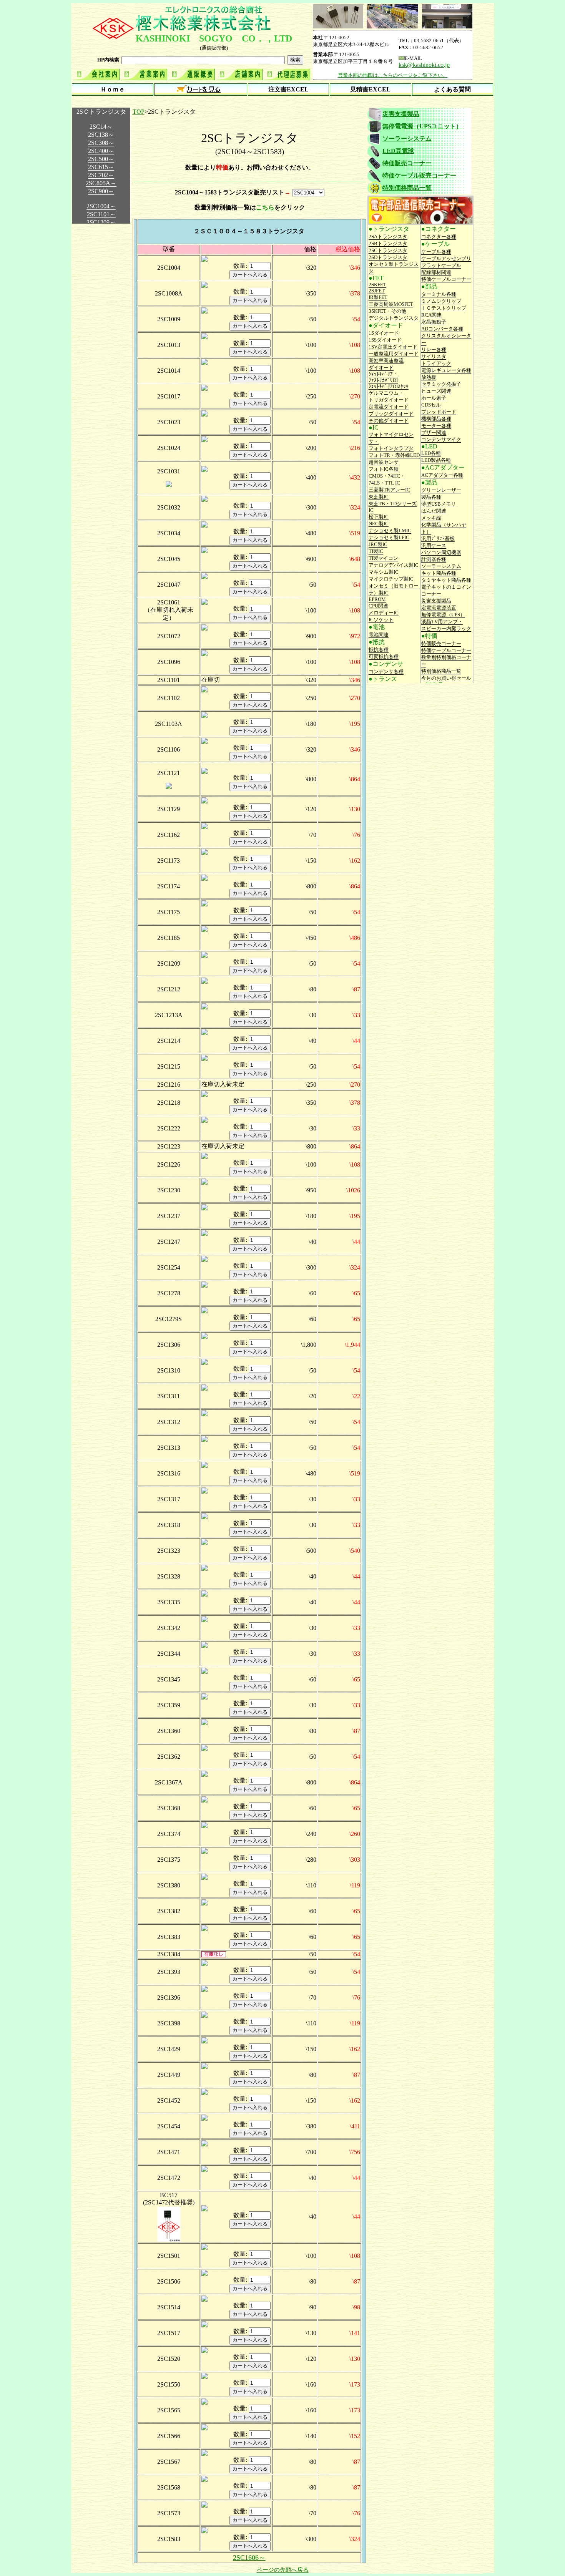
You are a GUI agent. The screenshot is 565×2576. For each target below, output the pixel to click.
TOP (139, 112)
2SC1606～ (249, 2558)
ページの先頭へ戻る (283, 2570)
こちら (265, 207)
